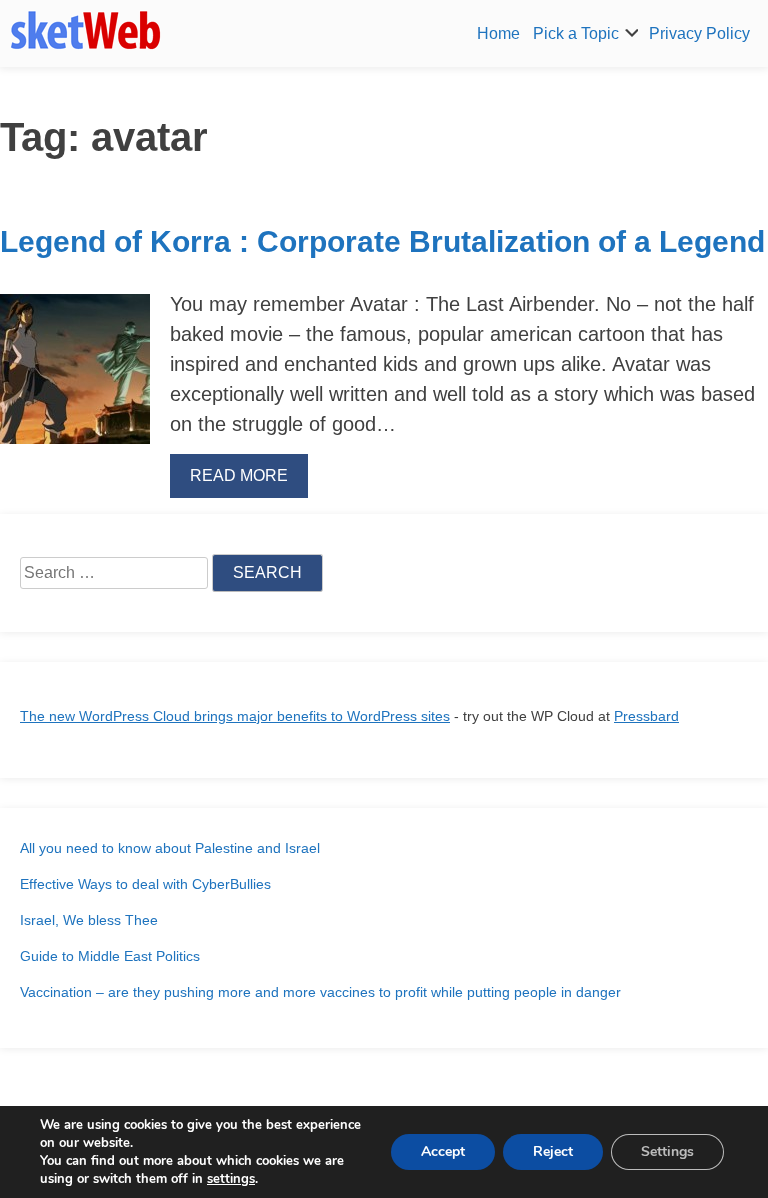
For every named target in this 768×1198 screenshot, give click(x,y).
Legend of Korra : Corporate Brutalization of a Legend (382, 241)
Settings (667, 1151)
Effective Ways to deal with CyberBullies (145, 884)
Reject (553, 1151)
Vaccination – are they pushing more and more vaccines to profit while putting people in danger (320, 992)
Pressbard (646, 716)
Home (498, 33)
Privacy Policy (699, 33)
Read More (239, 475)
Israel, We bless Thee (89, 920)
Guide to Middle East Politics (110, 956)
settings (231, 1179)
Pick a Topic (576, 33)
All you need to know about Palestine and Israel (170, 848)
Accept (443, 1151)
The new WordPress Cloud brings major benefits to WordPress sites (235, 716)
